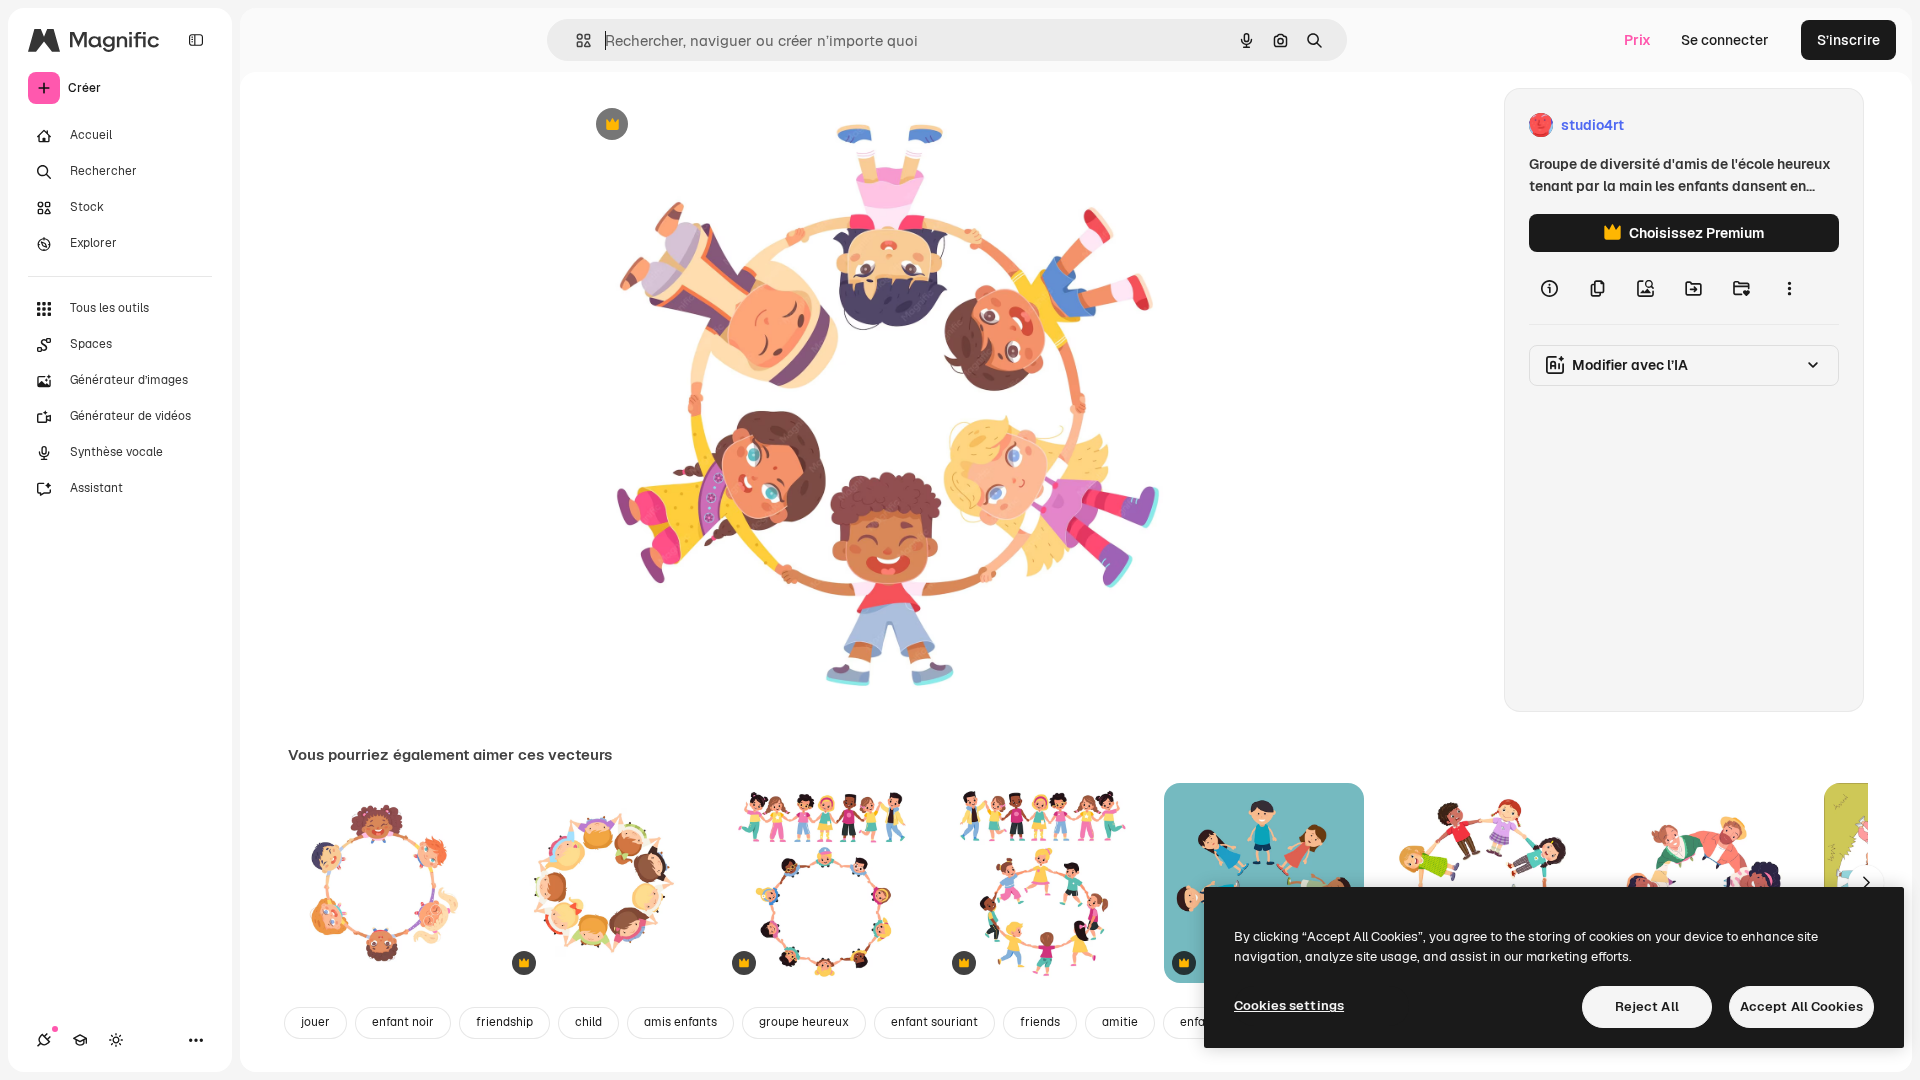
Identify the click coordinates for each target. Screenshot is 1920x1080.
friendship (504, 1022)
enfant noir (403, 1022)
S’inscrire (1848, 40)
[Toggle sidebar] (196, 40)
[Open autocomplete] (575, 40)
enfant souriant (934, 1022)
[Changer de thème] (116, 1040)
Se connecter (1725, 40)
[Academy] (80, 1040)
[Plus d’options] (1789, 288)
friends (1040, 1022)
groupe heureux (804, 1022)
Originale (708, 125)
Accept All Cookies (1801, 1006)
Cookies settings (1289, 1005)
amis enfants (680, 1022)
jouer (315, 1022)
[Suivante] (1866, 883)
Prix (1637, 40)
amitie (1120, 1022)
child (588, 1022)
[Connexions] (44, 1040)
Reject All (1647, 1006)
